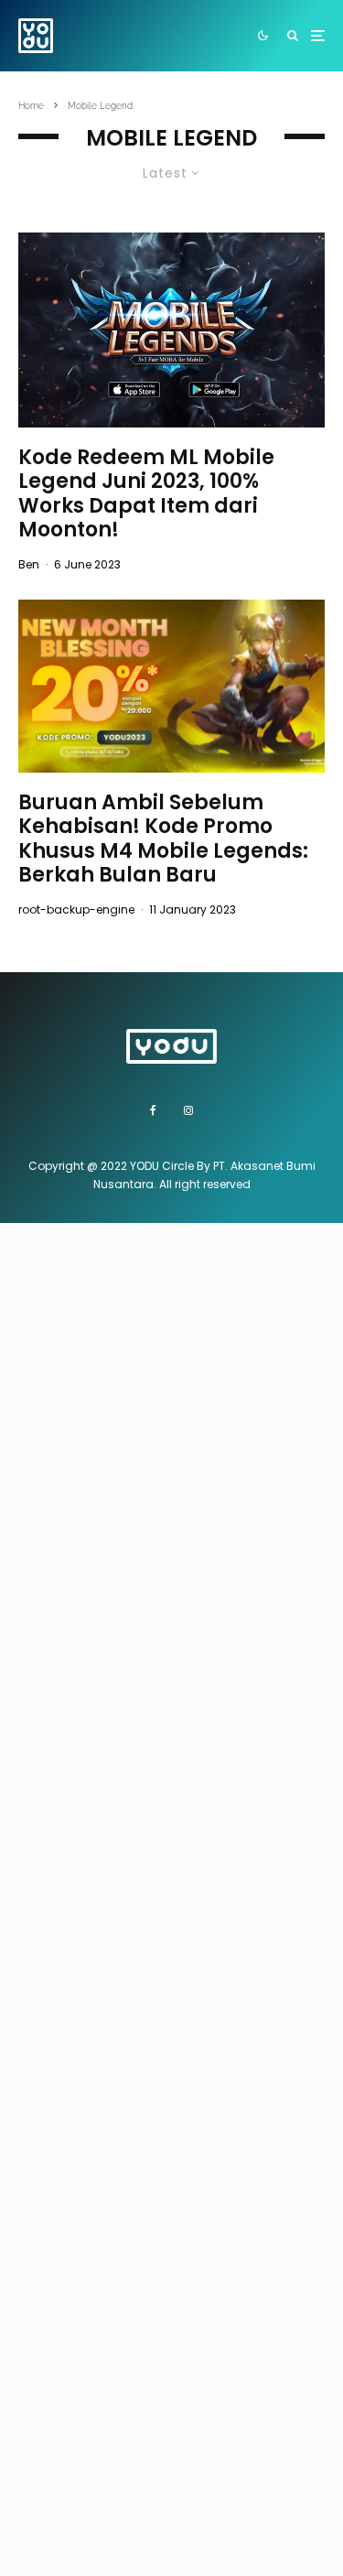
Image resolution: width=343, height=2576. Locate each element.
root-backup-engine (76, 909)
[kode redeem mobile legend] (171, 330)
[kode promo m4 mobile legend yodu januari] (171, 686)
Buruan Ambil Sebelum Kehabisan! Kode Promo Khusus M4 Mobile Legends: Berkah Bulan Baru (163, 839)
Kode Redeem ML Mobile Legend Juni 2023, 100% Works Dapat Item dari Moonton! (146, 494)
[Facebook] (153, 1110)
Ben (29, 564)
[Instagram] (188, 1110)
